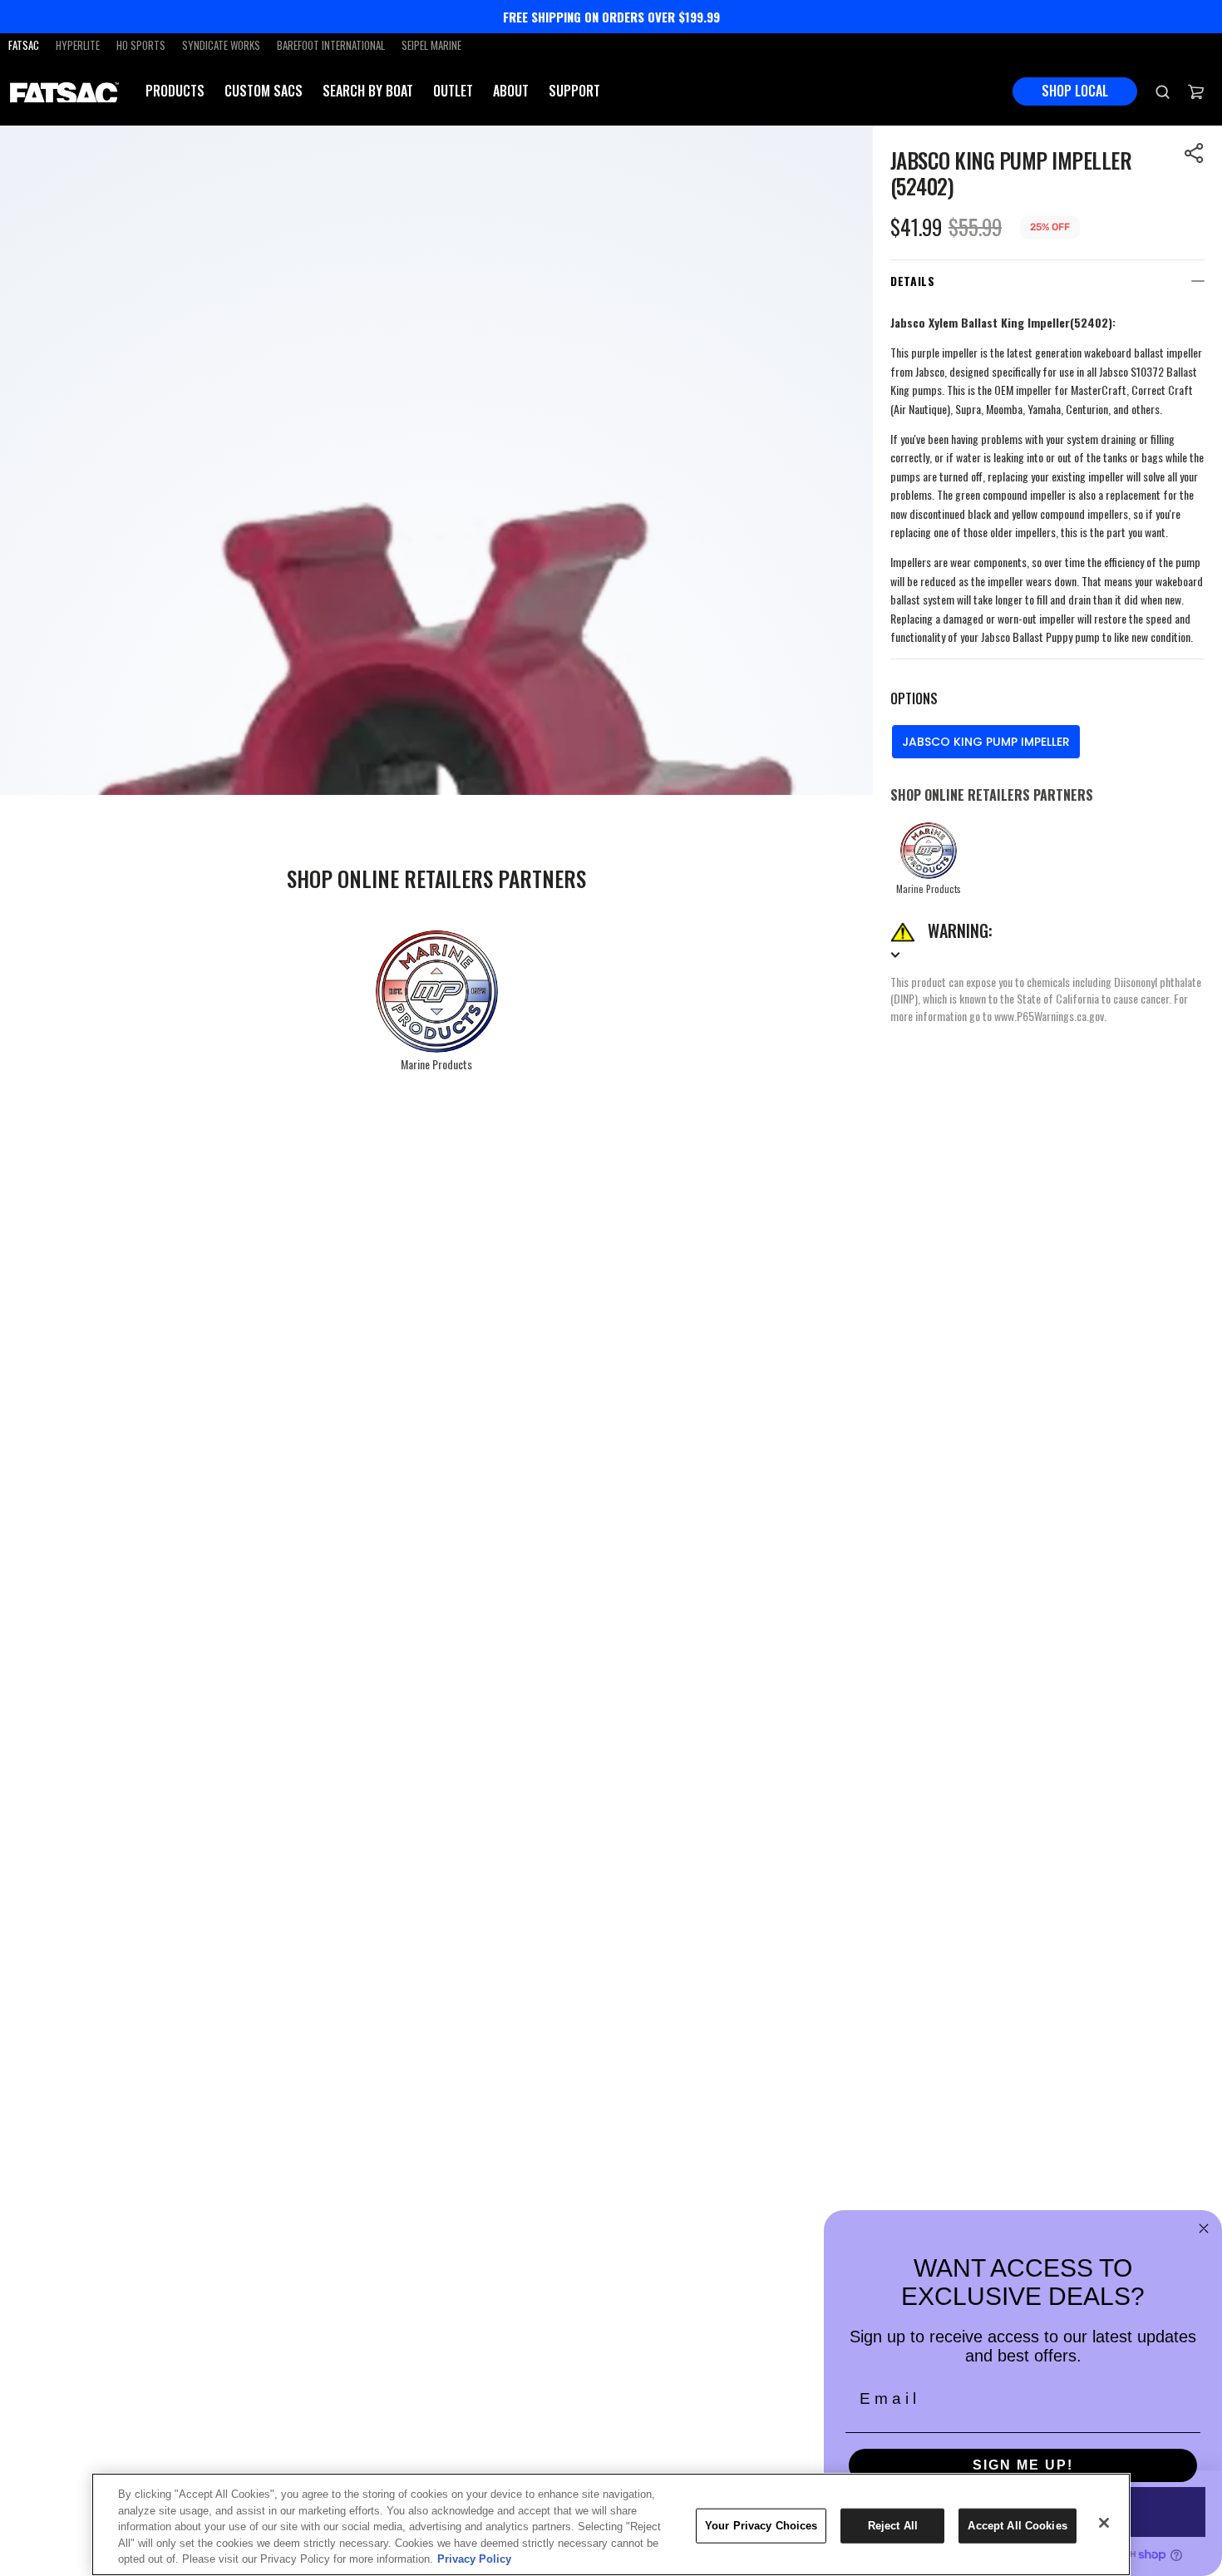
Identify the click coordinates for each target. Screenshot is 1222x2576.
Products (175, 91)
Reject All (893, 2526)
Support (574, 91)
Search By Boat (368, 91)
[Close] (1104, 2523)
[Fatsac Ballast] (64, 91)
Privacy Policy (474, 2559)
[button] (1195, 153)
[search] (1163, 91)
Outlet (453, 91)
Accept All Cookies (1017, 2526)
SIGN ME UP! (1023, 2465)
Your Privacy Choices (761, 2526)
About (511, 91)
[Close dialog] (1204, 2228)
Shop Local (1075, 91)
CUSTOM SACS (264, 91)
